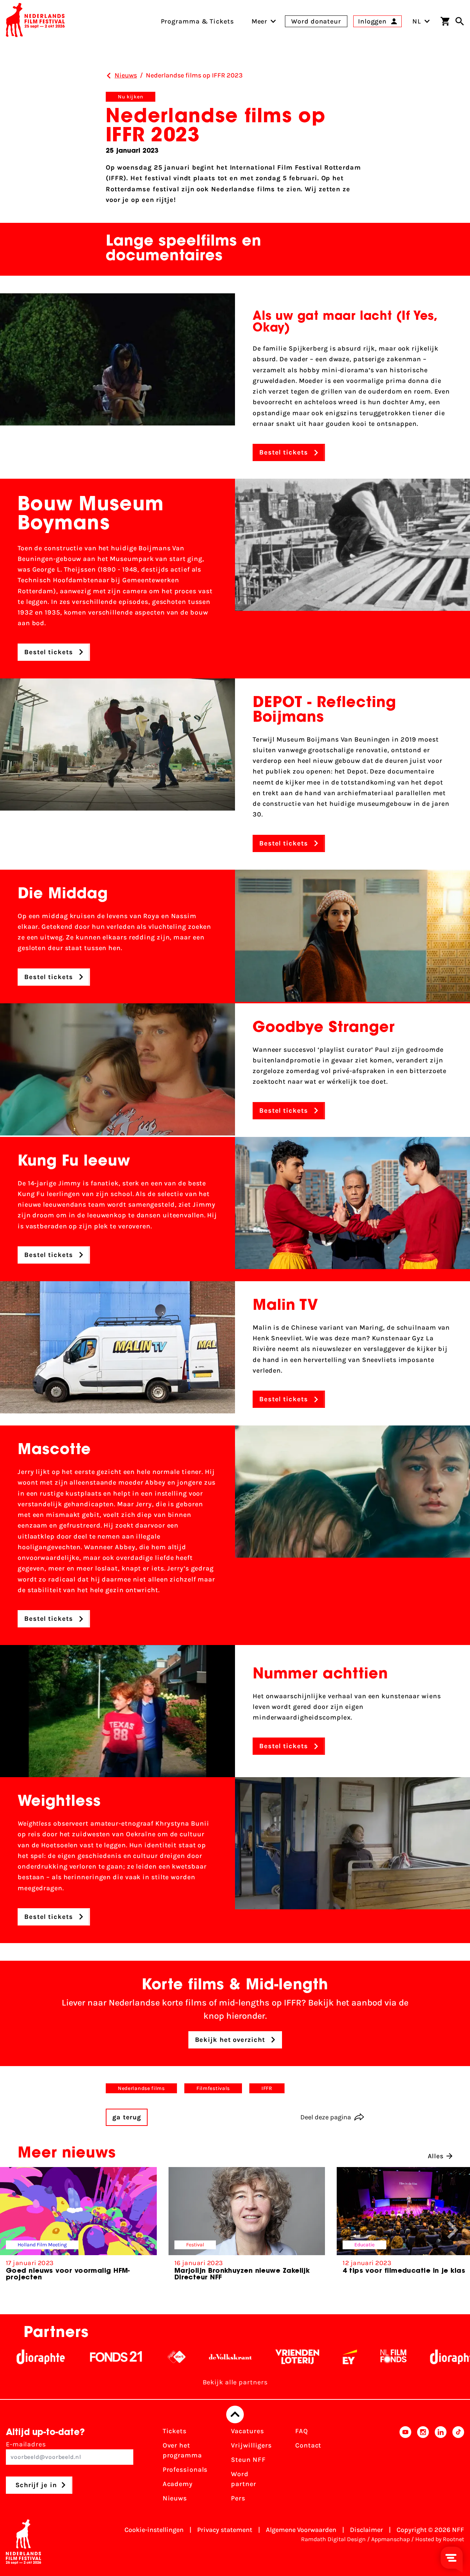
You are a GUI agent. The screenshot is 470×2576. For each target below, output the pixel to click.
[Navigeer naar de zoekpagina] (460, 21)
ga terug (127, 2117)
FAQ (302, 2431)
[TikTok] (458, 2467)
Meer (260, 21)
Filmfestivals (213, 2088)
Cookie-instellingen (154, 2530)
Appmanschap (391, 2539)
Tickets (175, 2431)
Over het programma (182, 2450)
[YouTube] (405, 2467)
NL (417, 21)
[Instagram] (423, 2467)
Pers (238, 2498)
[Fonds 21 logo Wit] (37, 2357)
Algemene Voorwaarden (301, 2530)
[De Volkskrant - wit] (151, 2357)
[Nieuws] (109, 76)
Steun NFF (248, 2460)
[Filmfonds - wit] (314, 2357)
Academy (178, 2484)
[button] (453, 2230)
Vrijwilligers (251, 2445)
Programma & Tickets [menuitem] (197, 21)
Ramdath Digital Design (333, 2539)
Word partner (243, 2479)
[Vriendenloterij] (218, 2357)
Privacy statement (225, 2530)
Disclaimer (366, 2530)
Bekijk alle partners (235, 2382)
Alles (436, 2156)
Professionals (185, 2470)
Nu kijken (131, 97)
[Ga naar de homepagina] (35, 21)
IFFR (267, 2088)
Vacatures (247, 2431)
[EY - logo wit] (270, 2357)
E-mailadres (26, 2444)
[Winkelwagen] (445, 21)
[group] (78, 2227)
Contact (308, 2445)
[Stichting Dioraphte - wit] (375, 2357)
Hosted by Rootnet (440, 2539)
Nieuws (175, 2498)
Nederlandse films (141, 2088)
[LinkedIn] (441, 2467)
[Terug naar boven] (235, 2414)
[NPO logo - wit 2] (97, 2357)
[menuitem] (260, 21)
